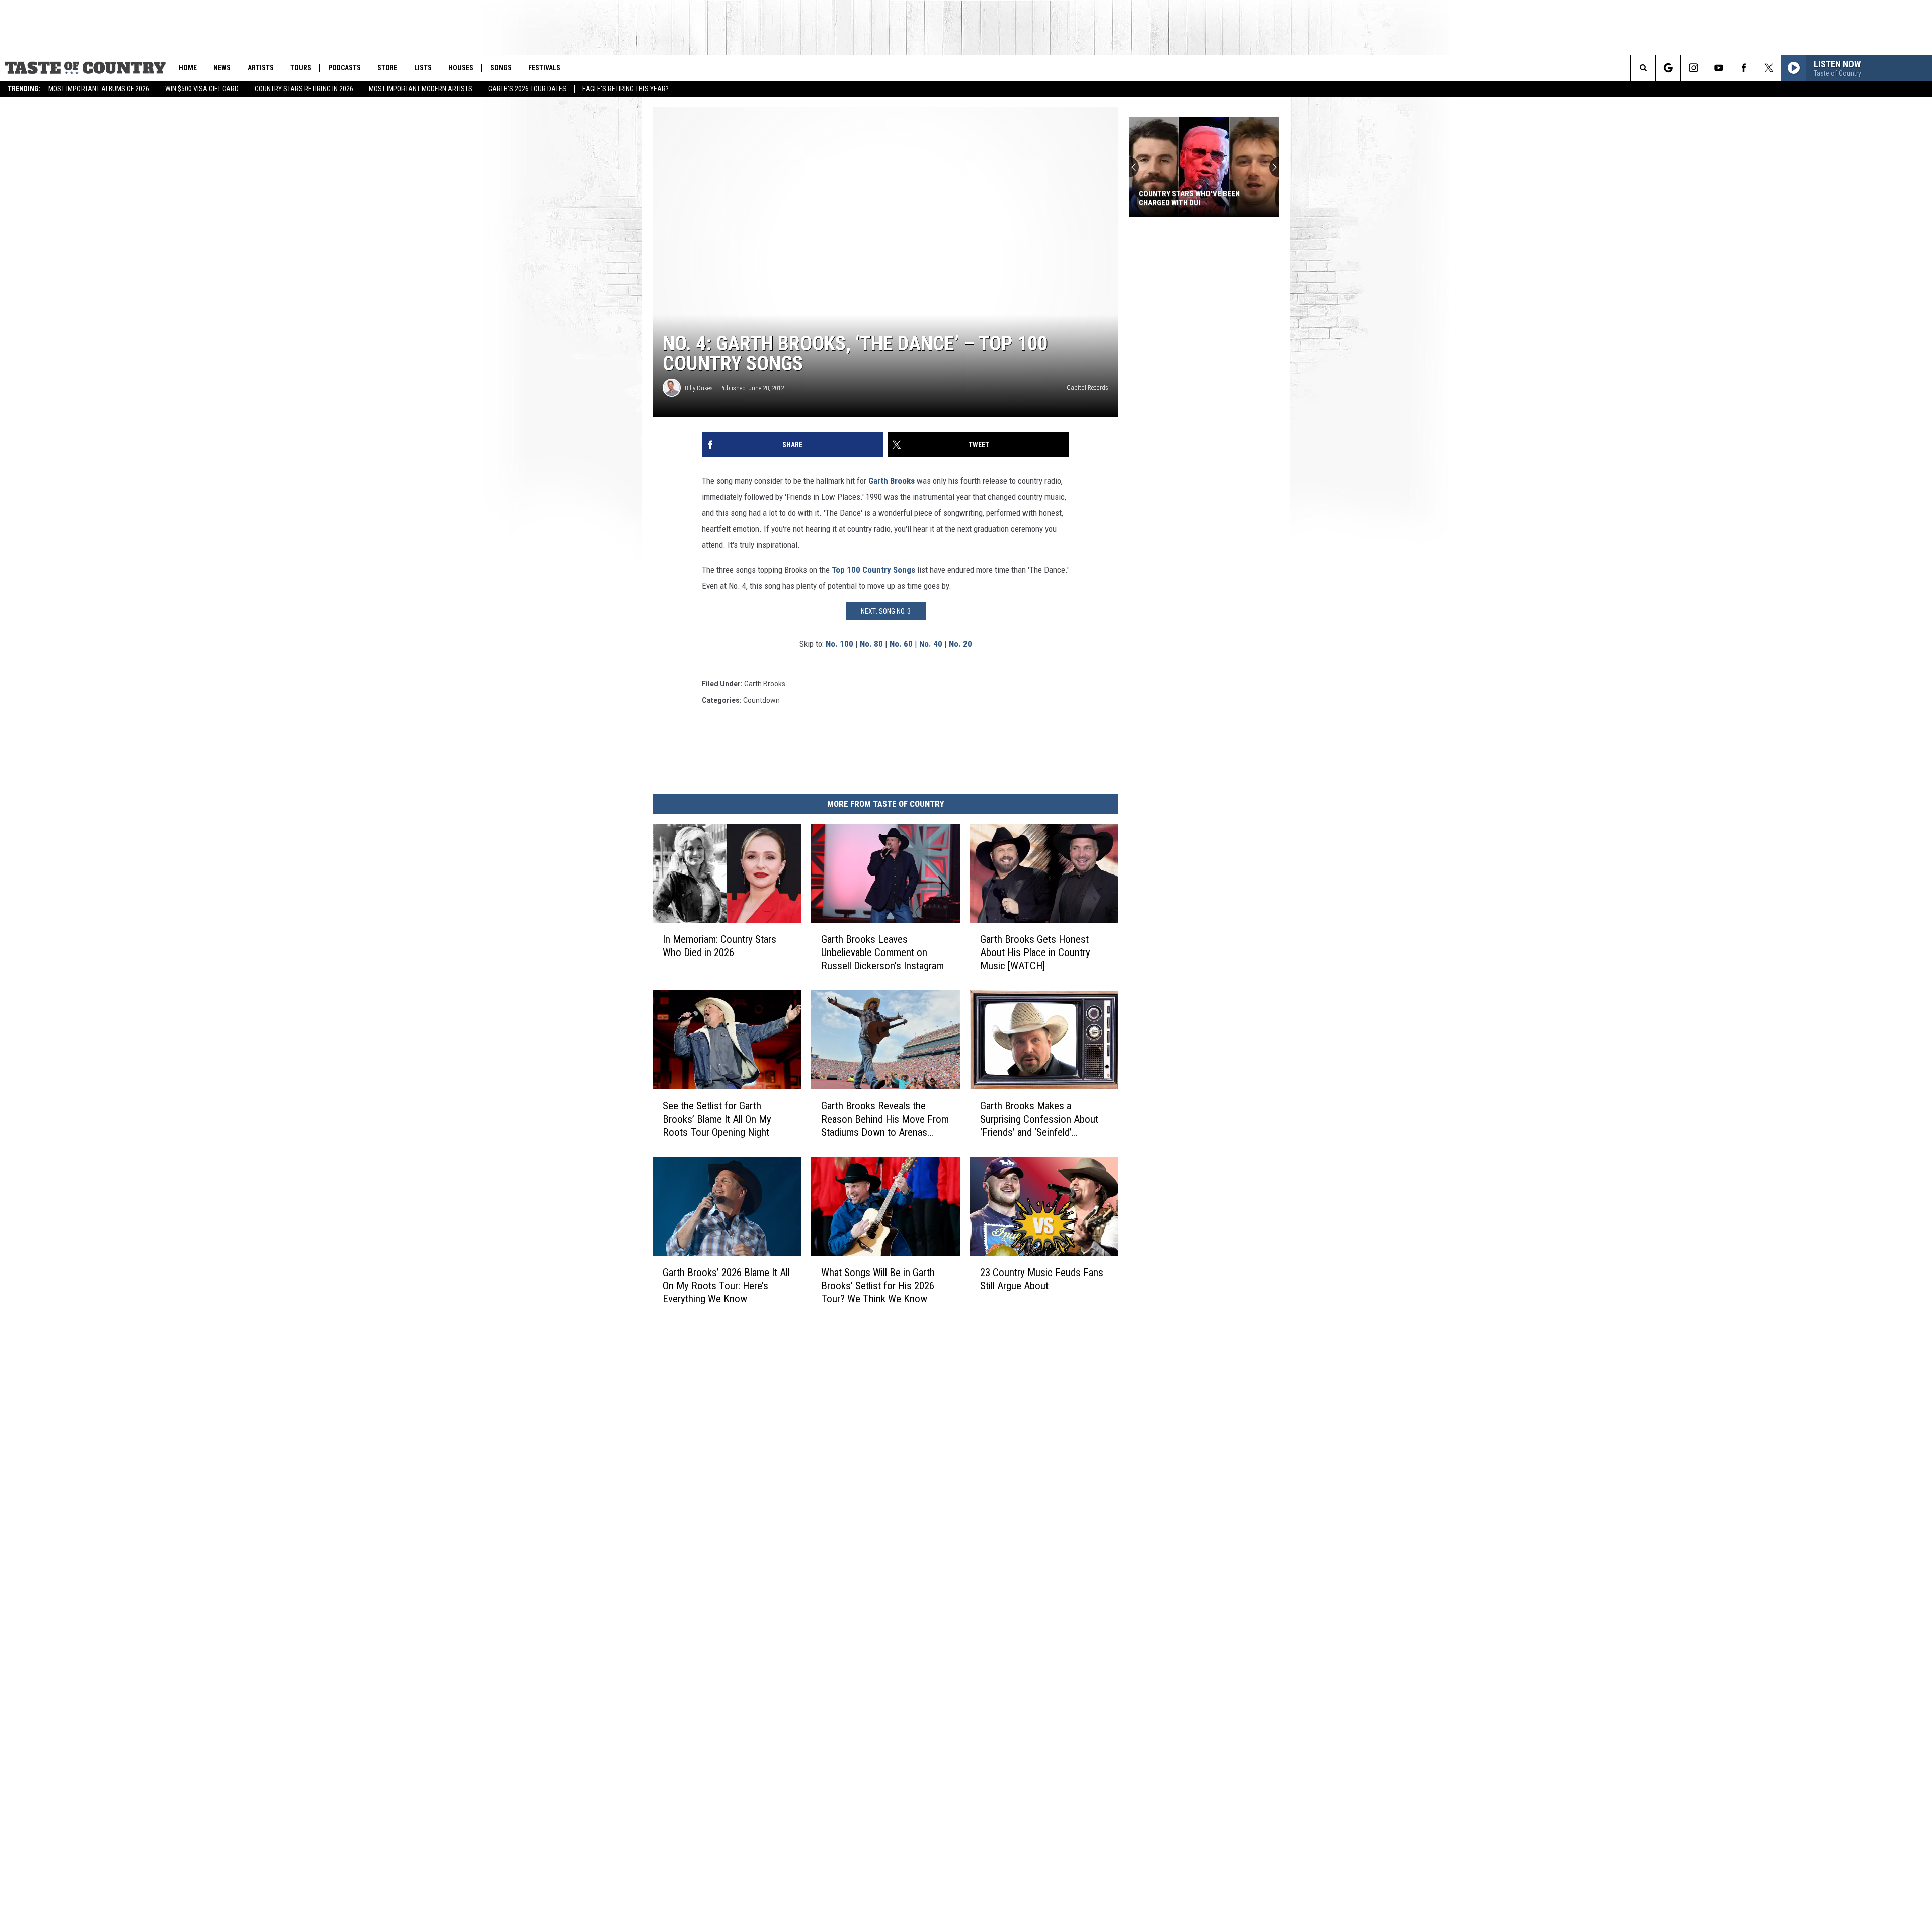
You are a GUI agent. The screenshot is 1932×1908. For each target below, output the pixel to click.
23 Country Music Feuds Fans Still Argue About (1042, 1279)
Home (188, 68)
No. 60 (901, 644)
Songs (501, 68)
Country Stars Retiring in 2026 (304, 89)
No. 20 (960, 644)
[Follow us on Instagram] (1693, 68)
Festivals (544, 68)
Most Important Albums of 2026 (99, 89)
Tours (301, 68)
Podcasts (344, 68)
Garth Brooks (892, 481)
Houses (461, 68)
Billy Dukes (699, 388)
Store (387, 68)
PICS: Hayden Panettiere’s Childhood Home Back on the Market (1191, 198)
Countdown (761, 700)
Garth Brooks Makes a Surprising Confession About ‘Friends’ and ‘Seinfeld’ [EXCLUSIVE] (1039, 1119)
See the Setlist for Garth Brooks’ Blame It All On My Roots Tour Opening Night (717, 1119)
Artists (261, 68)
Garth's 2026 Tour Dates (527, 89)
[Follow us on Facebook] (1744, 68)
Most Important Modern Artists (421, 89)
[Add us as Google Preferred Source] (1668, 68)
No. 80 (871, 644)
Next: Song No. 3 (886, 611)
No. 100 (839, 644)
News (222, 68)
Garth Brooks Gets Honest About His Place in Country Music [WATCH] (1035, 952)
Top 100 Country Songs (873, 570)
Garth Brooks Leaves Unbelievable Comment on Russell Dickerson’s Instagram (882, 952)
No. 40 (931, 644)
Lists (423, 68)
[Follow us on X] (1769, 68)
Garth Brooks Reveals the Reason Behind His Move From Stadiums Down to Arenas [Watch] (885, 1119)
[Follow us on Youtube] (1718, 68)
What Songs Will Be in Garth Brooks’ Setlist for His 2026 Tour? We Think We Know (878, 1286)
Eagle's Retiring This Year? (625, 89)
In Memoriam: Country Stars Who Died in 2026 (719, 946)
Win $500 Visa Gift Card (202, 89)
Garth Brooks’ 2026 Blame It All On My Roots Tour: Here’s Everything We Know (726, 1286)
